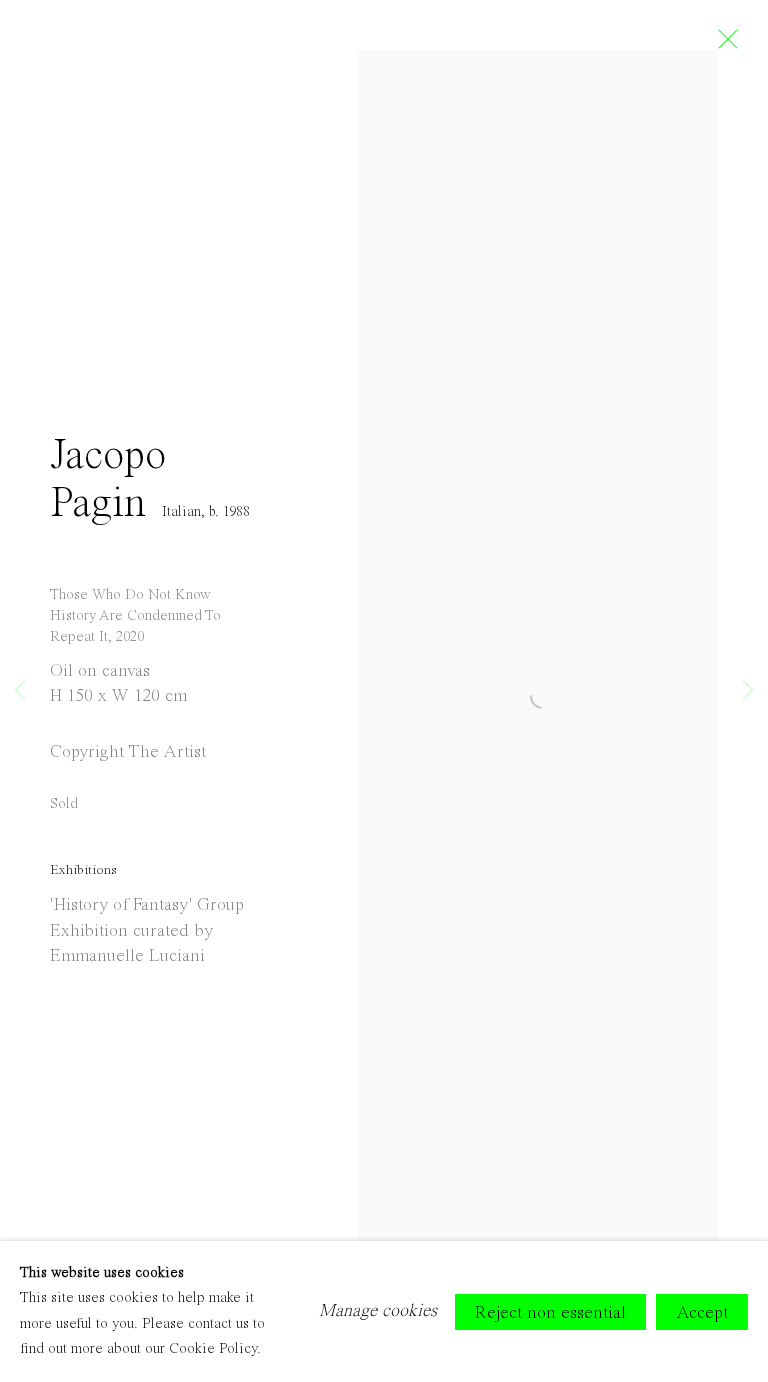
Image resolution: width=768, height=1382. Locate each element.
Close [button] (723, 45)
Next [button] (748, 690)
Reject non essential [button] (550, 1312)
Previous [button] (20, 690)
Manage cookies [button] (378, 1311)
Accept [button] (702, 1312)
